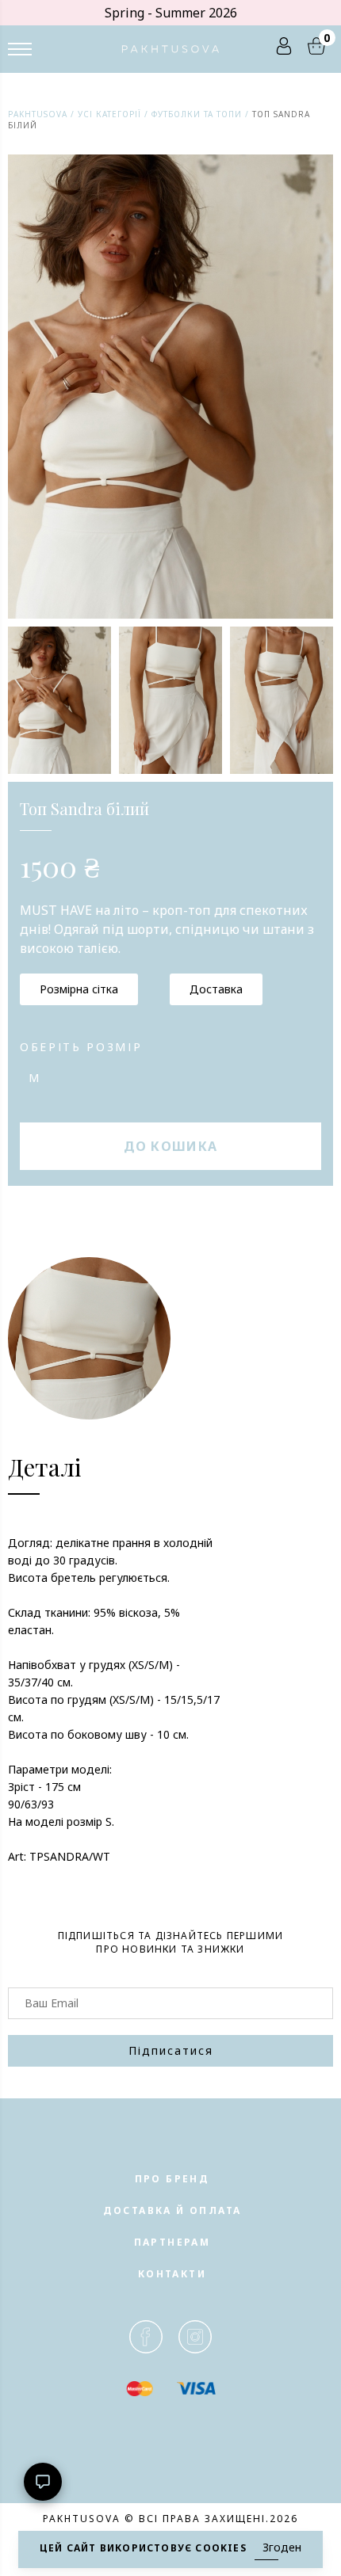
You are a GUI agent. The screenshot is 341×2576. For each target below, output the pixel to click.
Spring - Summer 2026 (171, 13)
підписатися (171, 2050)
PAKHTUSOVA (38, 114)
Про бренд (172, 2179)
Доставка (216, 989)
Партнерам (172, 2242)
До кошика (171, 1146)
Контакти (172, 2274)
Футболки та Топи (197, 114)
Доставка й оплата (172, 2210)
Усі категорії (109, 114)
